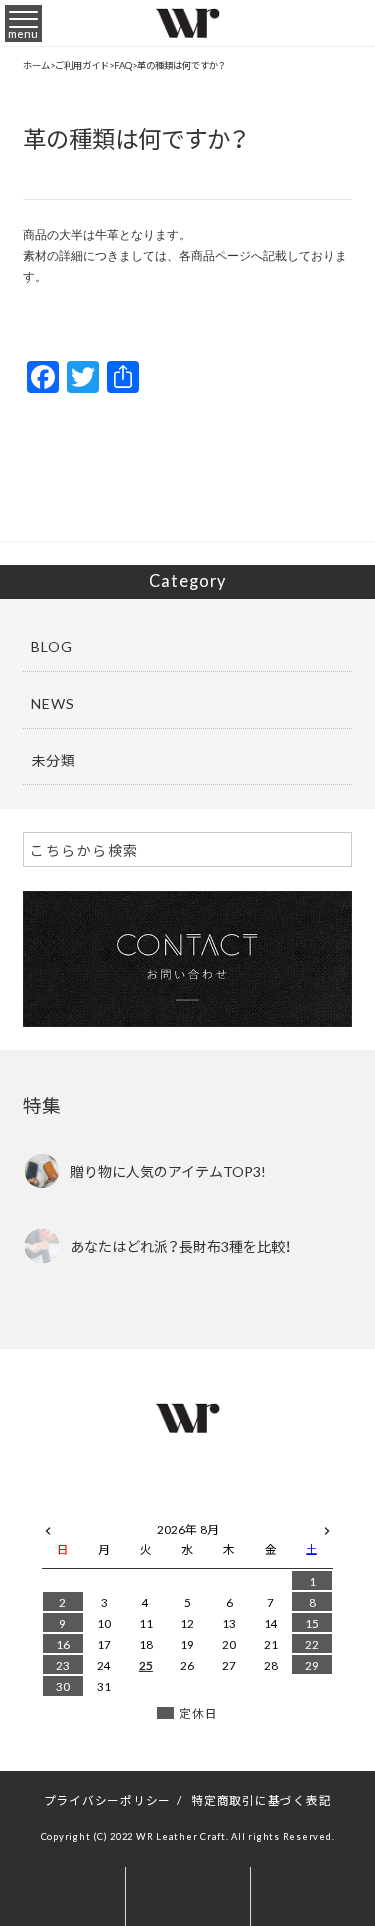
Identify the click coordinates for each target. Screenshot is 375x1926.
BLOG (52, 646)
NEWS (53, 703)
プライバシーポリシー (108, 1800)
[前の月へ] (48, 1526)
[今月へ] (105, 1510)
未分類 (53, 760)
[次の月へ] (327, 1526)
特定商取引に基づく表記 (261, 1800)
